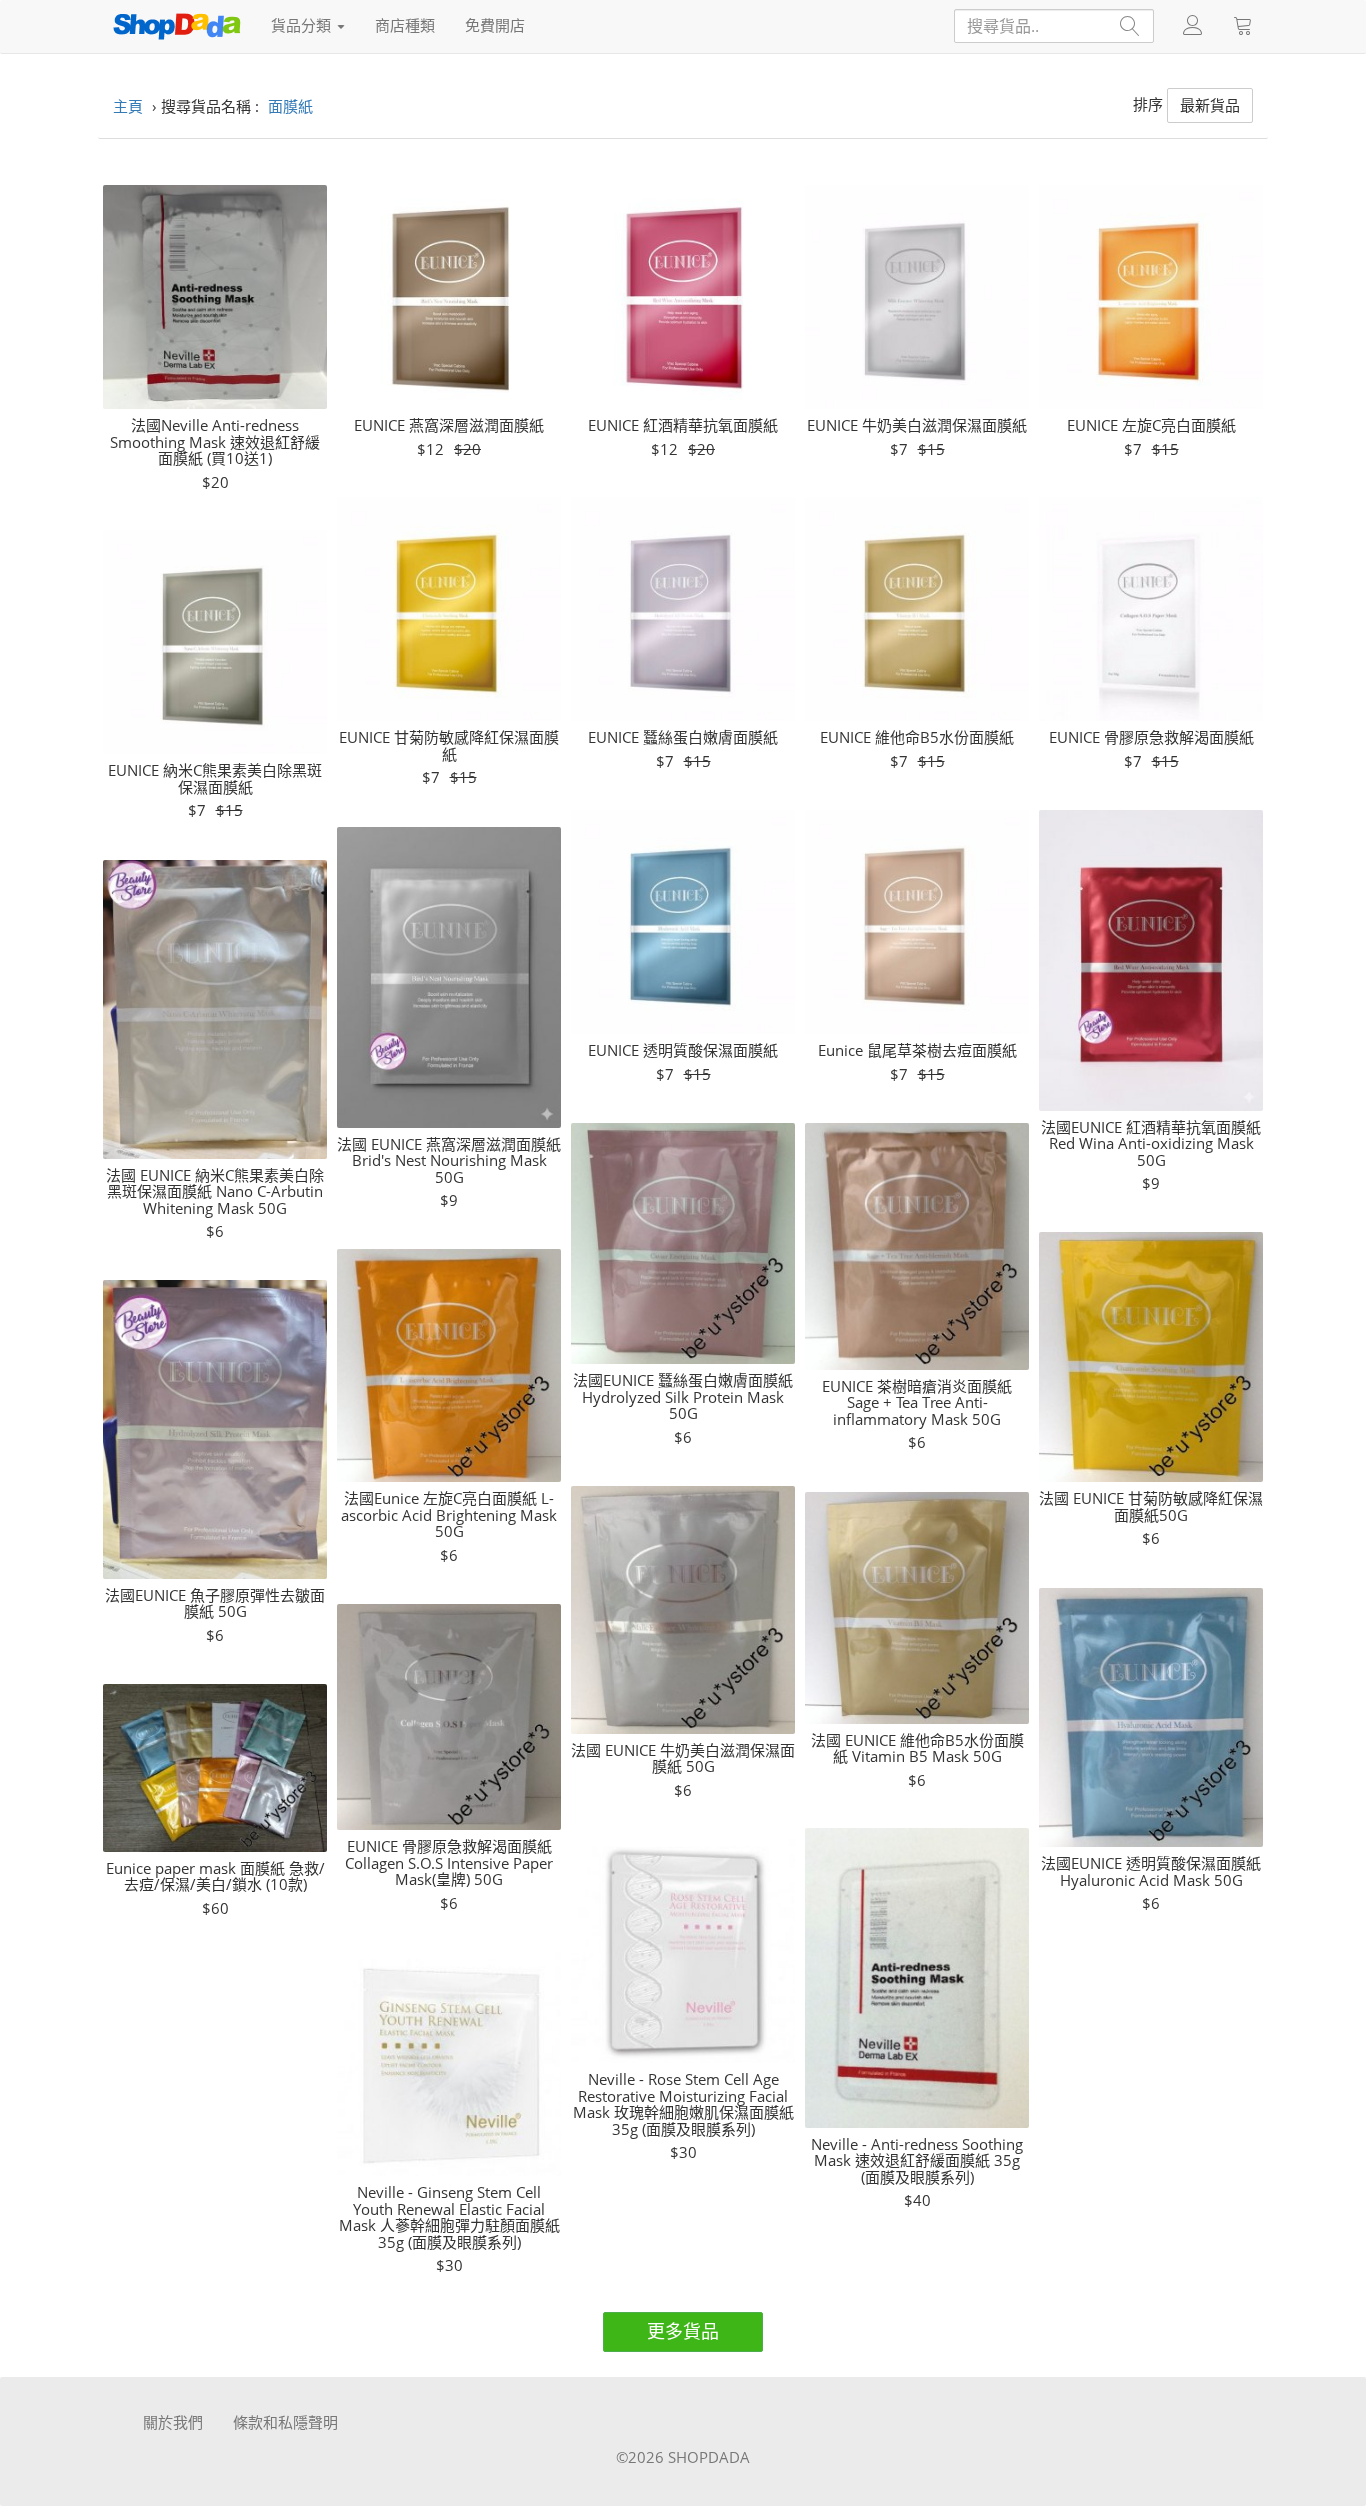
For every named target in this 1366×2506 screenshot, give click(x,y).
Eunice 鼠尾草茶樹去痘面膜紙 (917, 1050)
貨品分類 (303, 25)
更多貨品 (683, 2331)
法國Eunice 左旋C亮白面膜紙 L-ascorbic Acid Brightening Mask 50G (449, 1515)
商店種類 (405, 25)
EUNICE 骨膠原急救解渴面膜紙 (1151, 737)
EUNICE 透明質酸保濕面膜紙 (683, 1050)
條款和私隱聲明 (285, 2422)
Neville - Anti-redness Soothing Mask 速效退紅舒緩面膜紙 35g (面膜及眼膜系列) (917, 2161)
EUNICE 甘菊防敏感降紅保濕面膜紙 (449, 745)
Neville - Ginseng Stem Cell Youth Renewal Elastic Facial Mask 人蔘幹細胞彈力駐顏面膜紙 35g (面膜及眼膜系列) (449, 2217)
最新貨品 (1210, 105)
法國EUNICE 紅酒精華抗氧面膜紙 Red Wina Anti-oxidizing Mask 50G (1151, 1144)
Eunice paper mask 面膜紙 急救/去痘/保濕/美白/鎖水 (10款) (215, 1876)
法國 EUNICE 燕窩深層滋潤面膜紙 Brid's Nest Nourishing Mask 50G (449, 1161)
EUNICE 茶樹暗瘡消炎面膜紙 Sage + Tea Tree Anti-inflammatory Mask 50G (917, 1403)
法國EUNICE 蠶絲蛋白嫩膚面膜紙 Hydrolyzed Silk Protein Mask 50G (683, 1397)
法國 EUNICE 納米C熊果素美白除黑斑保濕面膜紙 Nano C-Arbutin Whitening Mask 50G (215, 1192)
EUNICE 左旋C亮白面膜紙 (1151, 425)
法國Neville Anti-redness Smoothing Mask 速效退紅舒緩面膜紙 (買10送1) (215, 442)
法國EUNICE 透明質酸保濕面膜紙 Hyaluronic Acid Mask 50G (1151, 1871)
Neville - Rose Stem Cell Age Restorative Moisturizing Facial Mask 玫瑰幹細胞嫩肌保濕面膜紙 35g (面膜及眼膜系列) (683, 2104)
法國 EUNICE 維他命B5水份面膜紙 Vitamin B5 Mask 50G (917, 1748)
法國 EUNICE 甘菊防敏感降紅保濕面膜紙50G (1151, 1506)
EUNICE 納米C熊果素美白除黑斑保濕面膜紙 (215, 778)
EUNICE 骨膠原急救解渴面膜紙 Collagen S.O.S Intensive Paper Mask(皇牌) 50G (449, 1863)
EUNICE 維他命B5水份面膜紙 (917, 737)
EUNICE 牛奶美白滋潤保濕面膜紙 (917, 425)
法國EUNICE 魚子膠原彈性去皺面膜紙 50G (215, 1603)
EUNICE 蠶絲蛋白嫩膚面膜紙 (683, 737)
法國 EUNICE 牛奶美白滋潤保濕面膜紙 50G (683, 1758)
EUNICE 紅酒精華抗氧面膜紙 (683, 425)
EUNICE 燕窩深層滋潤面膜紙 (449, 425)
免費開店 (495, 25)
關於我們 (173, 2422)
